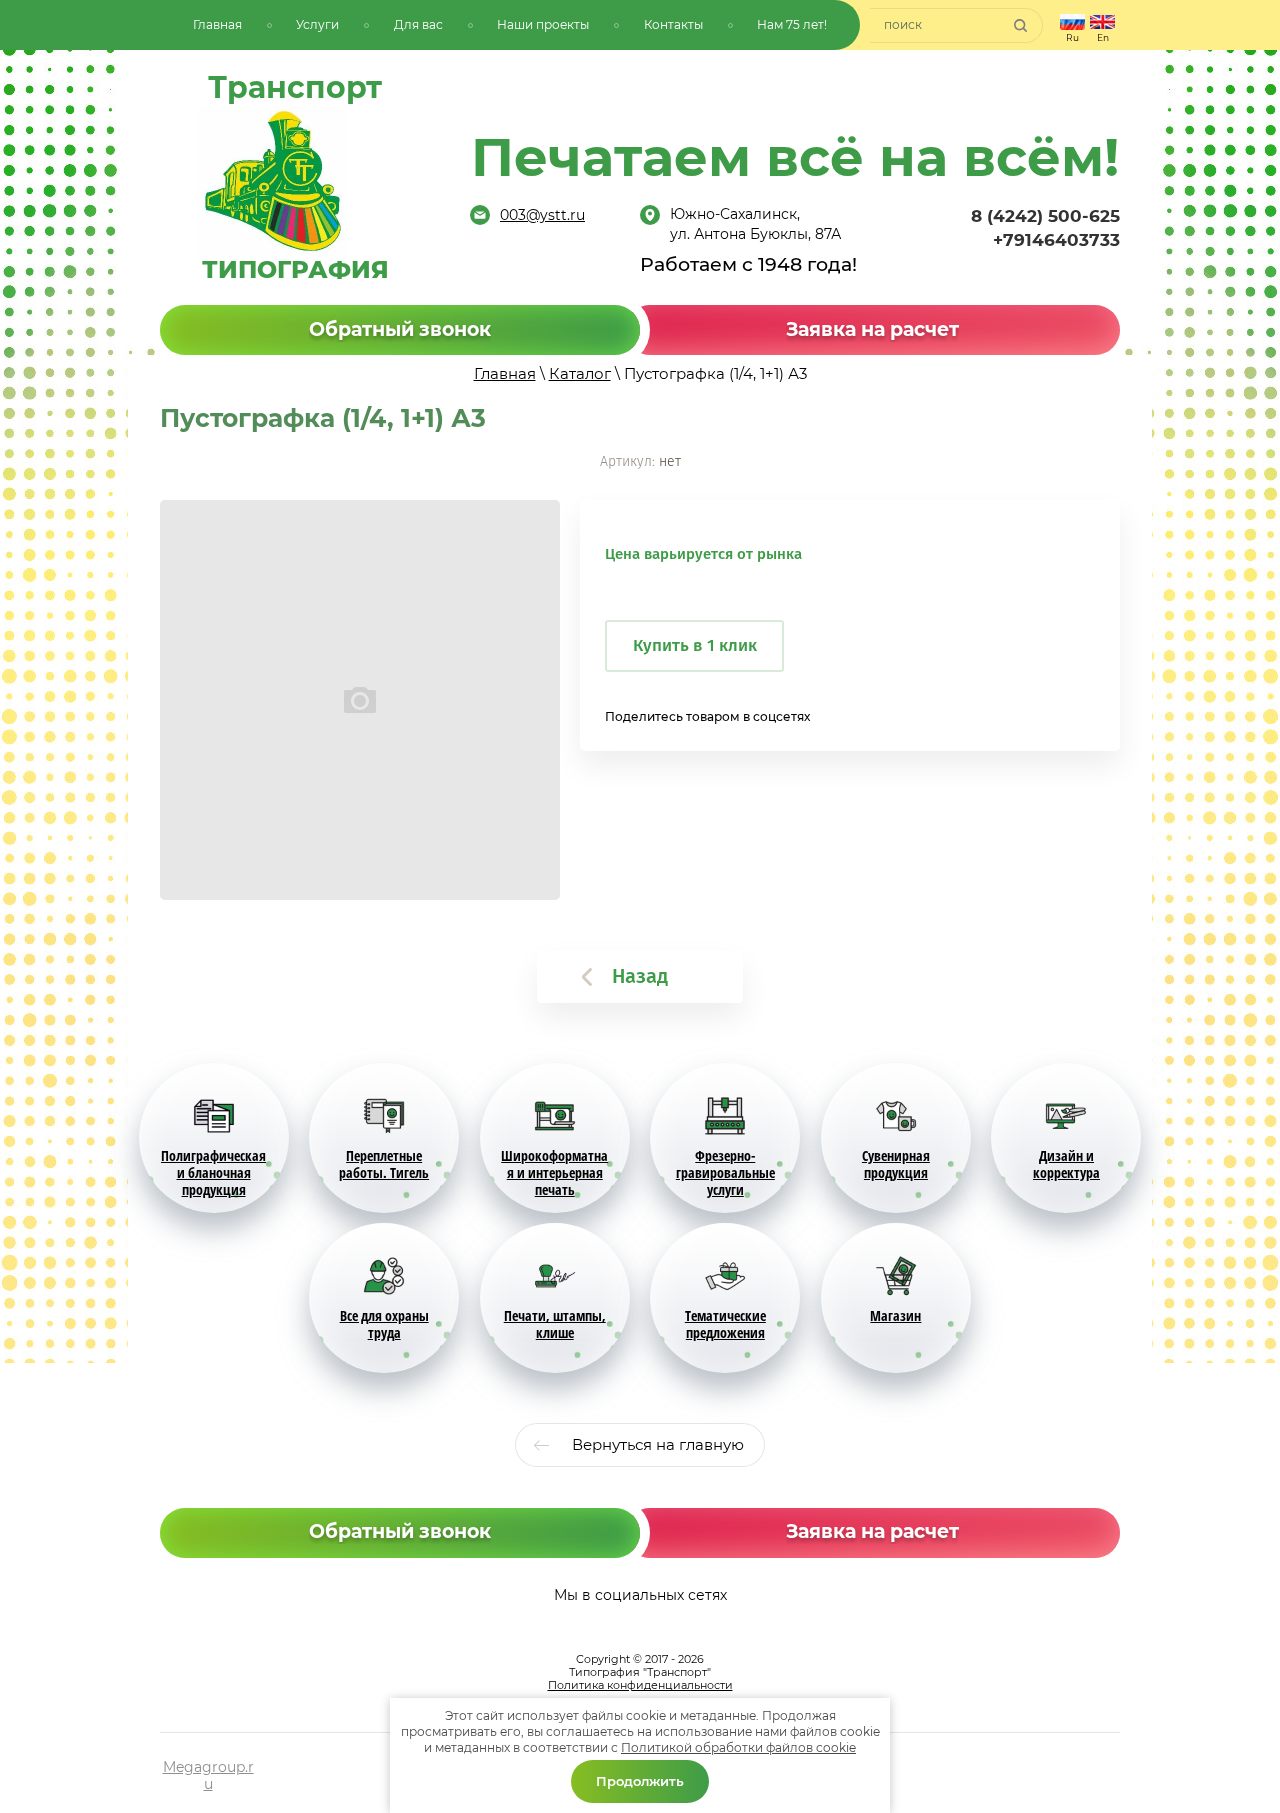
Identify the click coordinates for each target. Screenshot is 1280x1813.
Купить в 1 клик (695, 645)
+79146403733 (1056, 240)
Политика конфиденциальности (640, 1685)
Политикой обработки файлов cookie (738, 1747)
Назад (640, 976)
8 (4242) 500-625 (1045, 216)
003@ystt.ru (542, 215)
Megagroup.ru (208, 1775)
